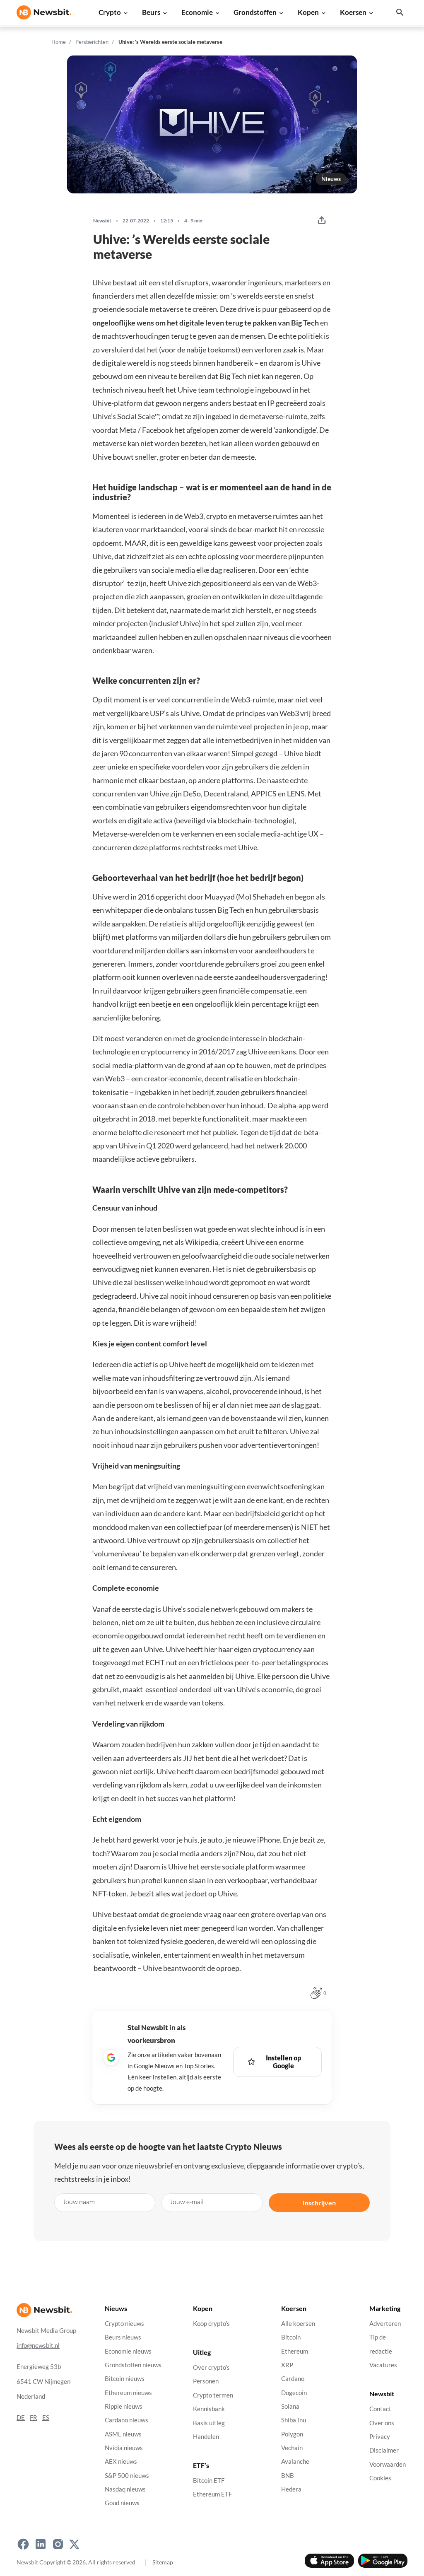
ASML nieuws (123, 2434)
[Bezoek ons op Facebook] (23, 2545)
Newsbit (102, 221)
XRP (287, 2365)
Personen (206, 2382)
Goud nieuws (122, 2503)
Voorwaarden (388, 2464)
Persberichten (92, 42)
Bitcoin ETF (209, 2481)
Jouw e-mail (187, 2201)
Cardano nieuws (126, 2420)
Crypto (110, 12)
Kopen (308, 12)
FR (34, 2418)
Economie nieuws (128, 2351)
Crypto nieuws (124, 2324)
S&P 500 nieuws (127, 2476)
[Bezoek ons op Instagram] (58, 2545)
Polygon (292, 2434)
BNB (288, 2476)
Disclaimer (384, 2451)
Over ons (382, 2423)
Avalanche (295, 2462)
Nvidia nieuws (124, 2448)
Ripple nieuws (124, 2406)
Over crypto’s (211, 2367)
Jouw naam (79, 2201)
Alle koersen (298, 2324)
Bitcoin (291, 2338)
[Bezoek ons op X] (74, 2545)
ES (46, 2418)
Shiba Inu (294, 2420)
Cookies (380, 2478)
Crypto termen (213, 2395)
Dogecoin (294, 2393)
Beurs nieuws (123, 2338)
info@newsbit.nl (38, 2346)
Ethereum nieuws (128, 2393)
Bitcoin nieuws (125, 2379)
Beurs (151, 12)
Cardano (293, 2379)
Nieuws (331, 179)
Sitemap (163, 2562)
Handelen (206, 2437)
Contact (380, 2409)
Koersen (353, 12)
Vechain (292, 2448)
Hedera (291, 2489)
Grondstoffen (255, 12)
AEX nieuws (121, 2462)
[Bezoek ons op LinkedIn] (41, 2545)
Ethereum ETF (212, 2495)
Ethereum (295, 2351)
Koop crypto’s (211, 2324)
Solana (290, 2406)
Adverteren (385, 2324)
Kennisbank (209, 2409)
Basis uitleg (209, 2423)
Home (59, 42)
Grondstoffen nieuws (133, 2365)
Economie (197, 12)
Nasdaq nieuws (125, 2489)
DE (21, 2418)
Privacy (380, 2437)
